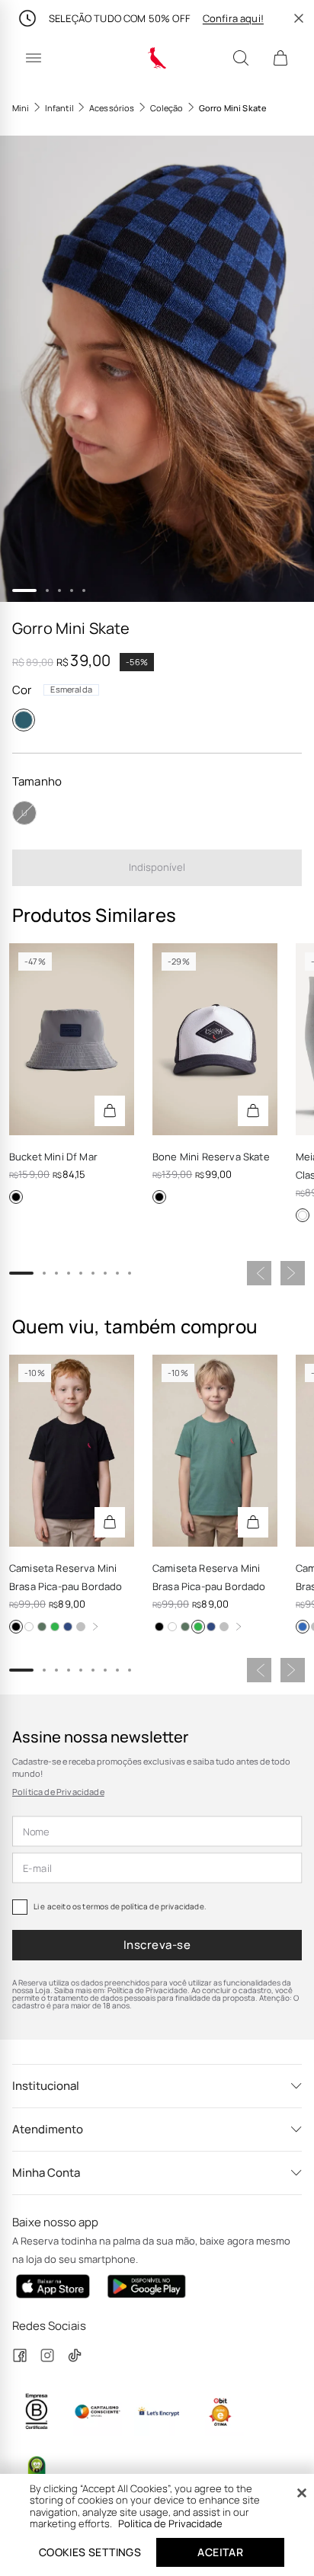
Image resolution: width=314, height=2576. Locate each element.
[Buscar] (241, 58)
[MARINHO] (68, 1627)
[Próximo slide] (293, 1273)
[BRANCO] (303, 1215)
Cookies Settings (90, 2552)
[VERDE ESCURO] (42, 1627)
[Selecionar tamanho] (110, 1111)
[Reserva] (157, 58)
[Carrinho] (280, 58)
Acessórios (112, 108)
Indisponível (157, 867)
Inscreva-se (157, 1945)
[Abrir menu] (34, 58)
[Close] (302, 2493)
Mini (21, 108)
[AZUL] (303, 1627)
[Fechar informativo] (299, 18)
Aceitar (220, 2552)
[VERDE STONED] (55, 1627)
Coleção (167, 108)
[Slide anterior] (259, 1273)
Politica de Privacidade (170, 2523)
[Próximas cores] (95, 1627)
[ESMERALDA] (24, 720)
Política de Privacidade (58, 1792)
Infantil (59, 108)
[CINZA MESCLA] (81, 1627)
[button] (157, 368)
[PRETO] (16, 1197)
